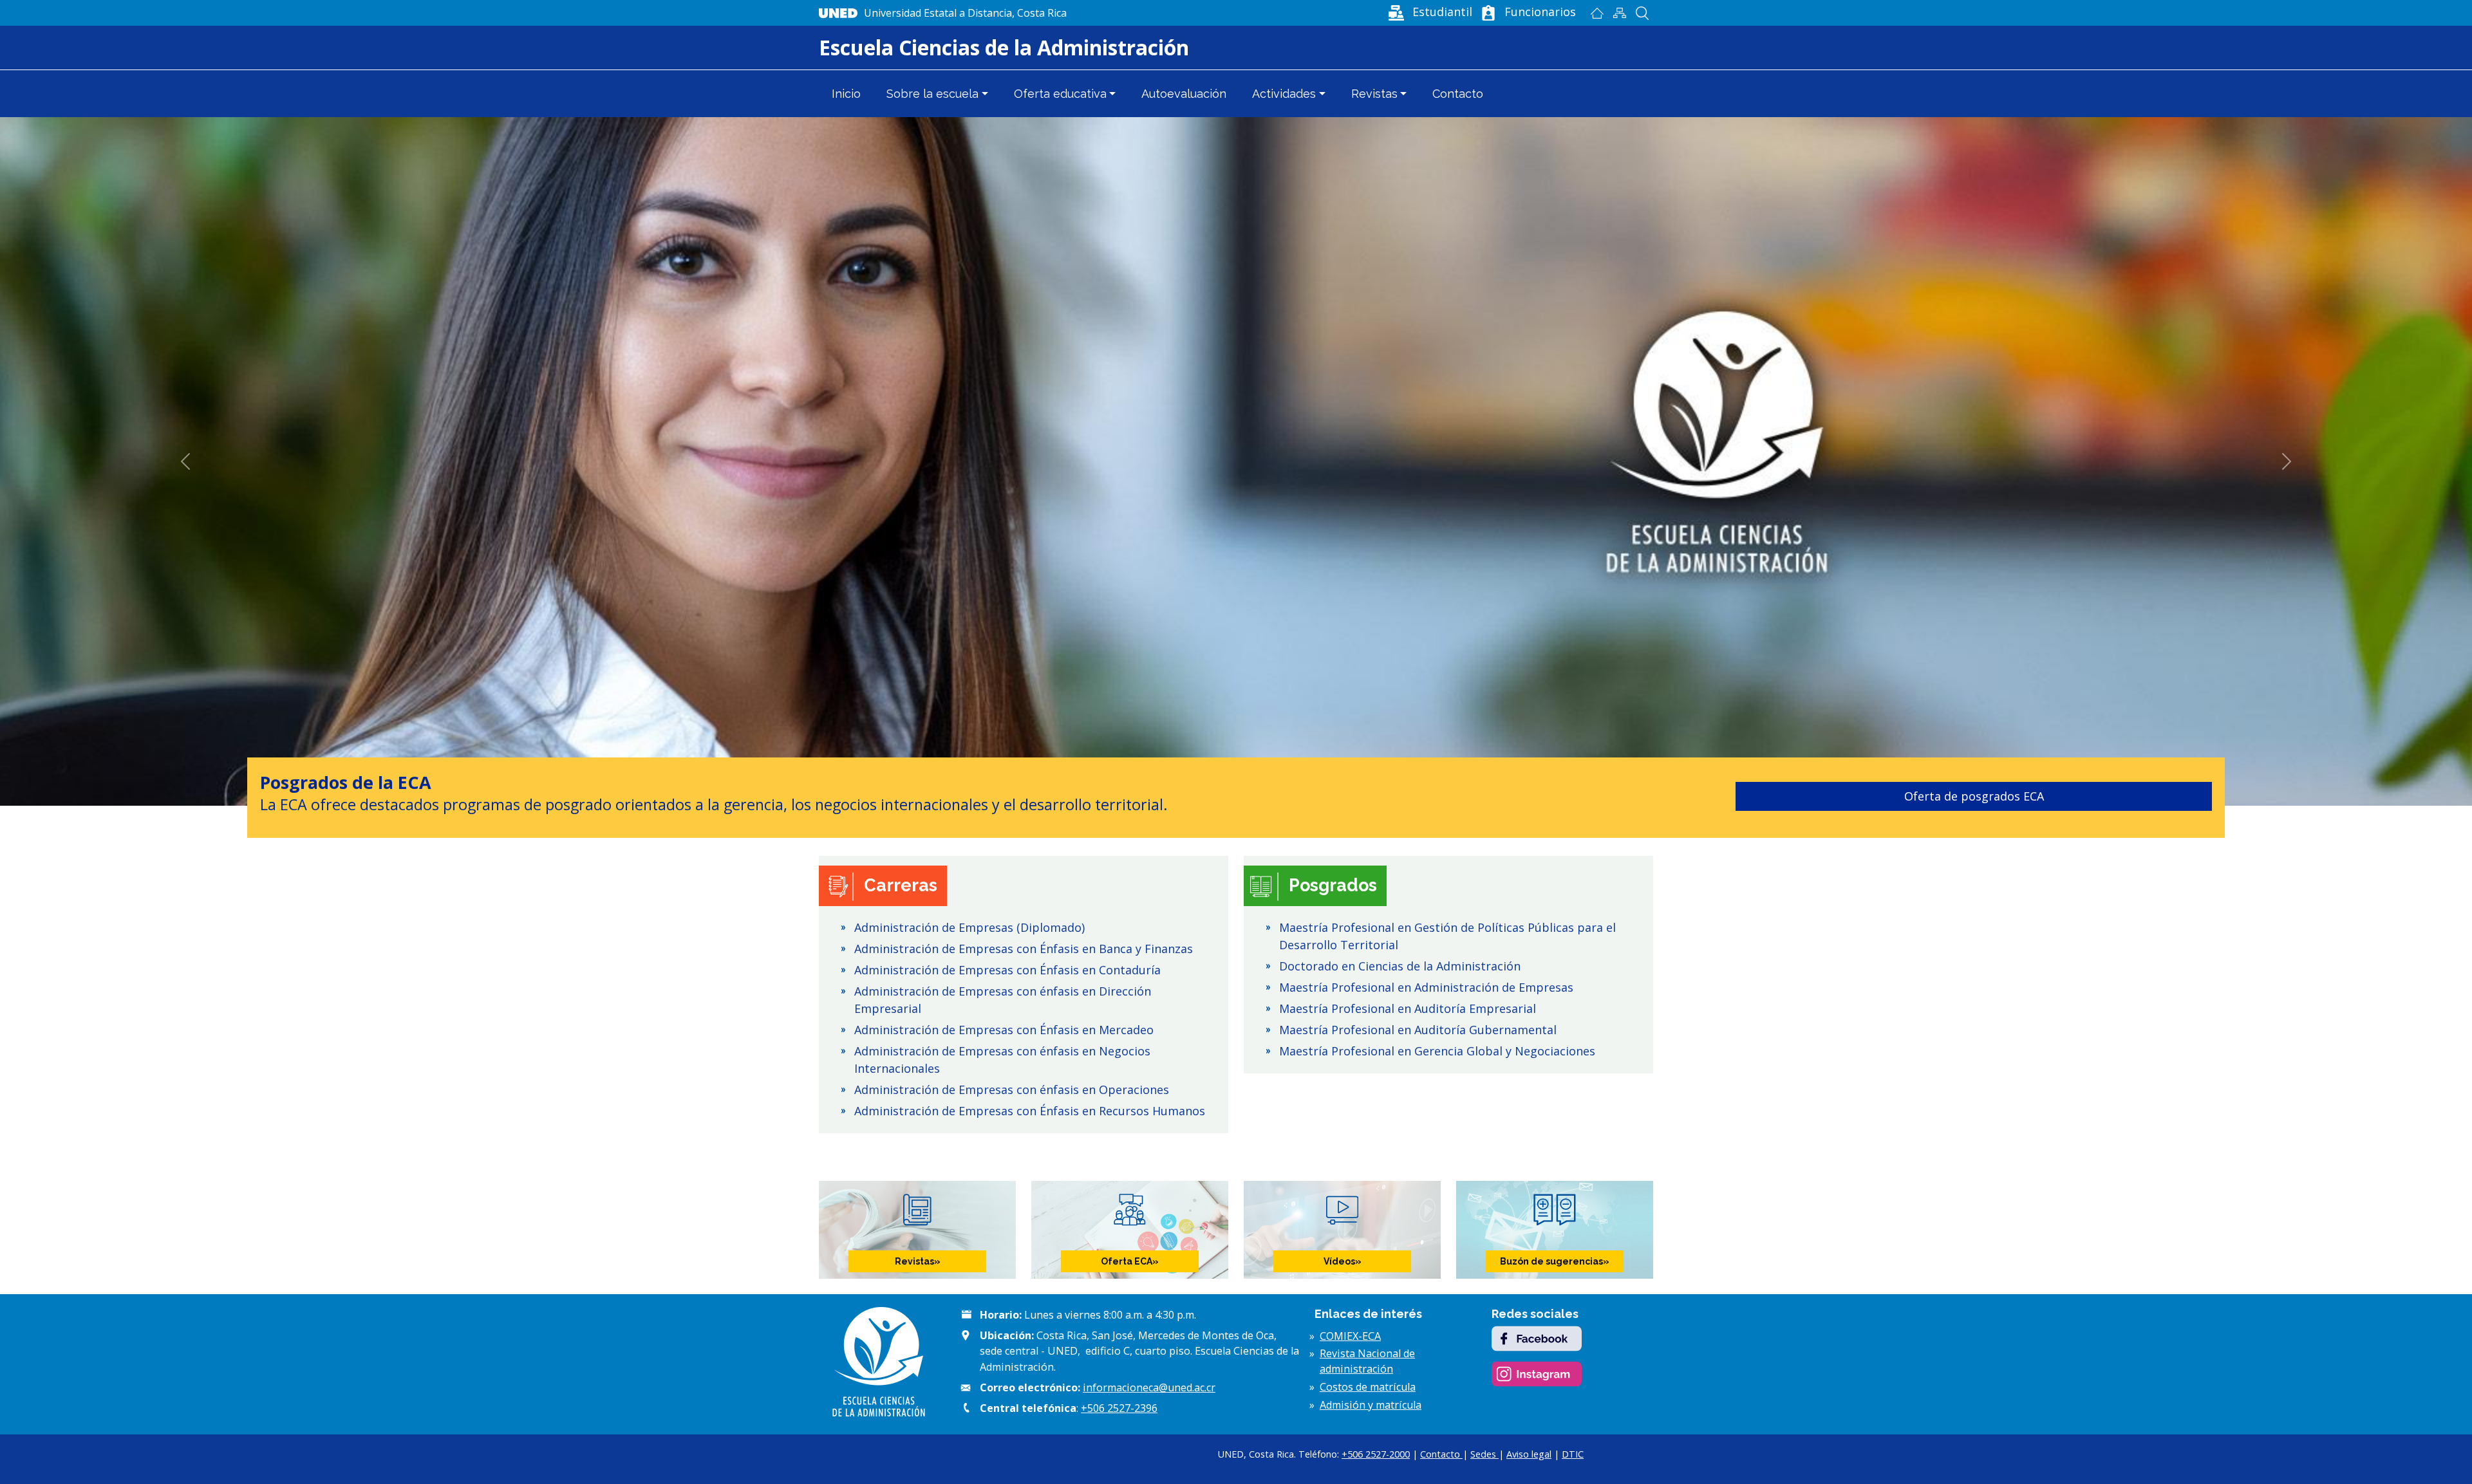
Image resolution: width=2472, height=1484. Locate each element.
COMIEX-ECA (1350, 1336)
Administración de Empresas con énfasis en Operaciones (1012, 1090)
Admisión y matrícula (1371, 1405)
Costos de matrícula (1368, 1387)
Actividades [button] (1284, 94)
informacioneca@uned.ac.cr (1149, 1387)
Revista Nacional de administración (1367, 1361)
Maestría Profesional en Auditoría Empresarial (1408, 1008)
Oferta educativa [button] (1060, 94)
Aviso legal (1529, 1454)
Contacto (1458, 94)
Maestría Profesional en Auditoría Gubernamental (1418, 1030)
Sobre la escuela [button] (932, 94)
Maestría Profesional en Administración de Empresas (1426, 987)
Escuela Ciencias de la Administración (1004, 47)
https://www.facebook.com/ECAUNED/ (1537, 1339)
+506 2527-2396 (1119, 1408)
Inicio (1597, 13)
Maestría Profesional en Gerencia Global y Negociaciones (1437, 1051)
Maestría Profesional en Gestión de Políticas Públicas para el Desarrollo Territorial (1447, 936)
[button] (1429, 12)
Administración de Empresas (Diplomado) (969, 927)
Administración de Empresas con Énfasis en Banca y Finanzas (1024, 949)
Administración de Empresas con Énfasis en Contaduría (1007, 970)
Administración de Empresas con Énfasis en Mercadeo (1004, 1030)
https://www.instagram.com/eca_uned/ (1537, 1374)
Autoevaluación (1184, 94)
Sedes (1484, 1454)
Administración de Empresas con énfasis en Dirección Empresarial (1003, 1000)
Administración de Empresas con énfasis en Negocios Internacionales (1002, 1060)
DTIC (1573, 1454)
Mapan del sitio (1619, 13)
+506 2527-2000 (1376, 1454)
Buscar (1642, 13)
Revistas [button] (1374, 94)
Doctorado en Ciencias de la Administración (1400, 966)
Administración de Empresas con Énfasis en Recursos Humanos (1030, 1111)
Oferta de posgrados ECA (972, 796)
